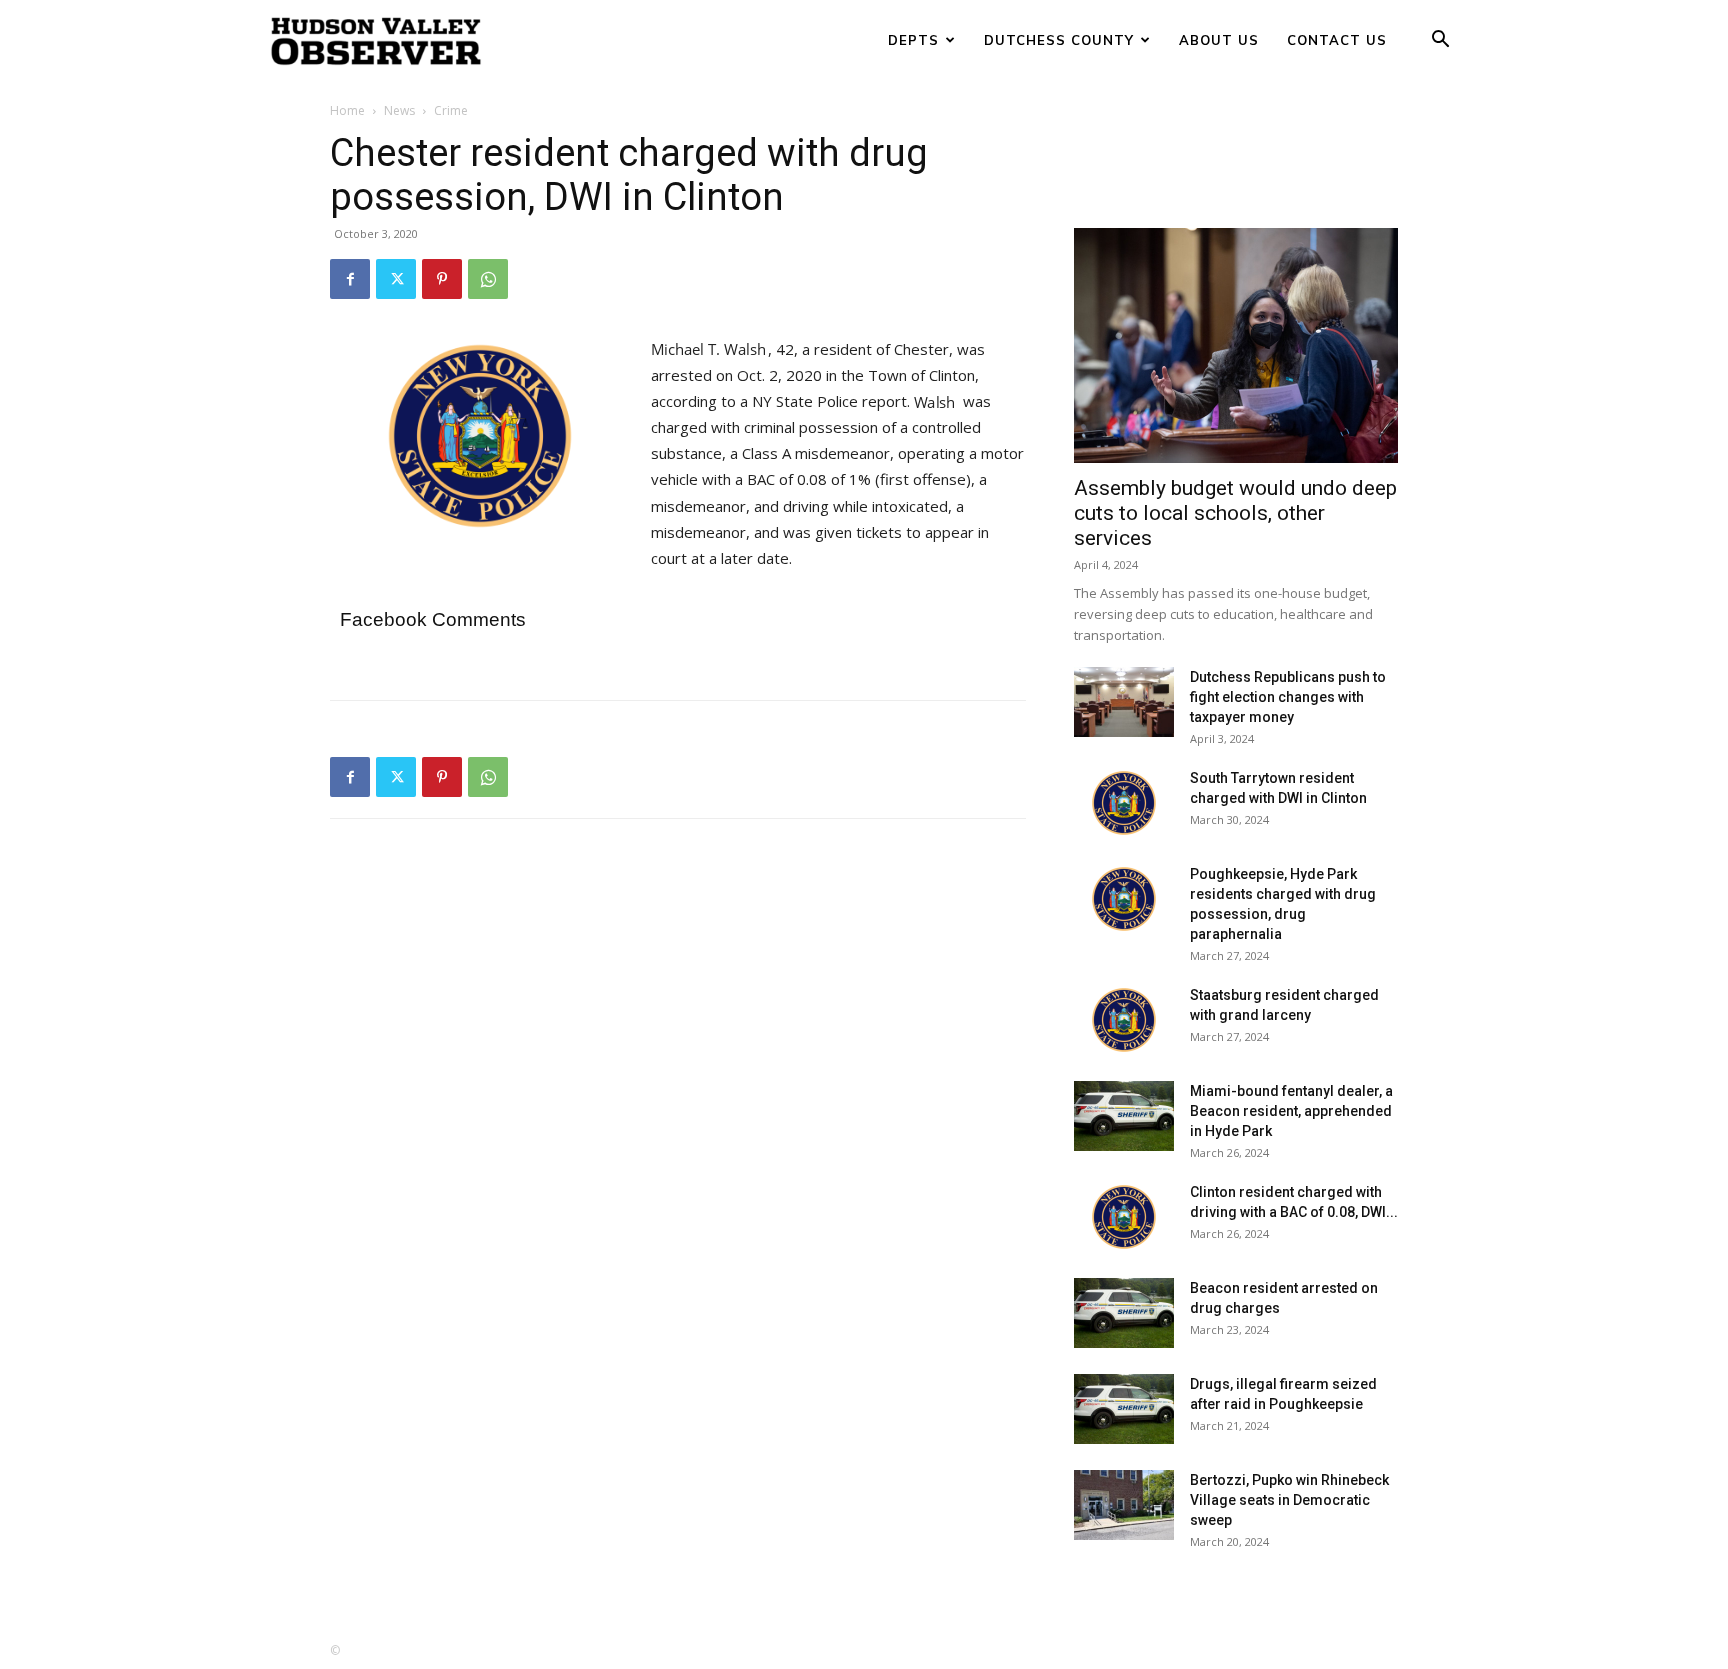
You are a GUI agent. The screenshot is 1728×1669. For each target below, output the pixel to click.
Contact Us (1337, 40)
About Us (1219, 40)
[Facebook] (350, 279)
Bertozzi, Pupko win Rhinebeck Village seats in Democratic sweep (1289, 1500)
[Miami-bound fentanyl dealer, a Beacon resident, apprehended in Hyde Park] (1124, 1116)
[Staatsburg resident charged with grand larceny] (1124, 1020)
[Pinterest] (442, 279)
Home (347, 110)
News (399, 110)
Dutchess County (1059, 40)
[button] (1440, 41)
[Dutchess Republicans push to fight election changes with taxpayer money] (1124, 702)
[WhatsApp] (488, 279)
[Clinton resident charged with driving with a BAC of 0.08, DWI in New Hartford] (1124, 1217)
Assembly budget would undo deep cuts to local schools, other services (1235, 513)
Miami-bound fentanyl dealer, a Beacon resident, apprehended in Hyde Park (1291, 1111)
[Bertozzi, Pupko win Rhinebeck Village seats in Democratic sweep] (1124, 1505)
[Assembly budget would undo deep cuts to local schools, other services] (1236, 345)
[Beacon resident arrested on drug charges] (1124, 1313)
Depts (913, 40)
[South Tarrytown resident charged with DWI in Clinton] (1124, 803)
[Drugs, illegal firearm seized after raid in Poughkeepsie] (1124, 1409)
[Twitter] (396, 279)
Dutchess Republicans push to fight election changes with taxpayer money (1288, 697)
